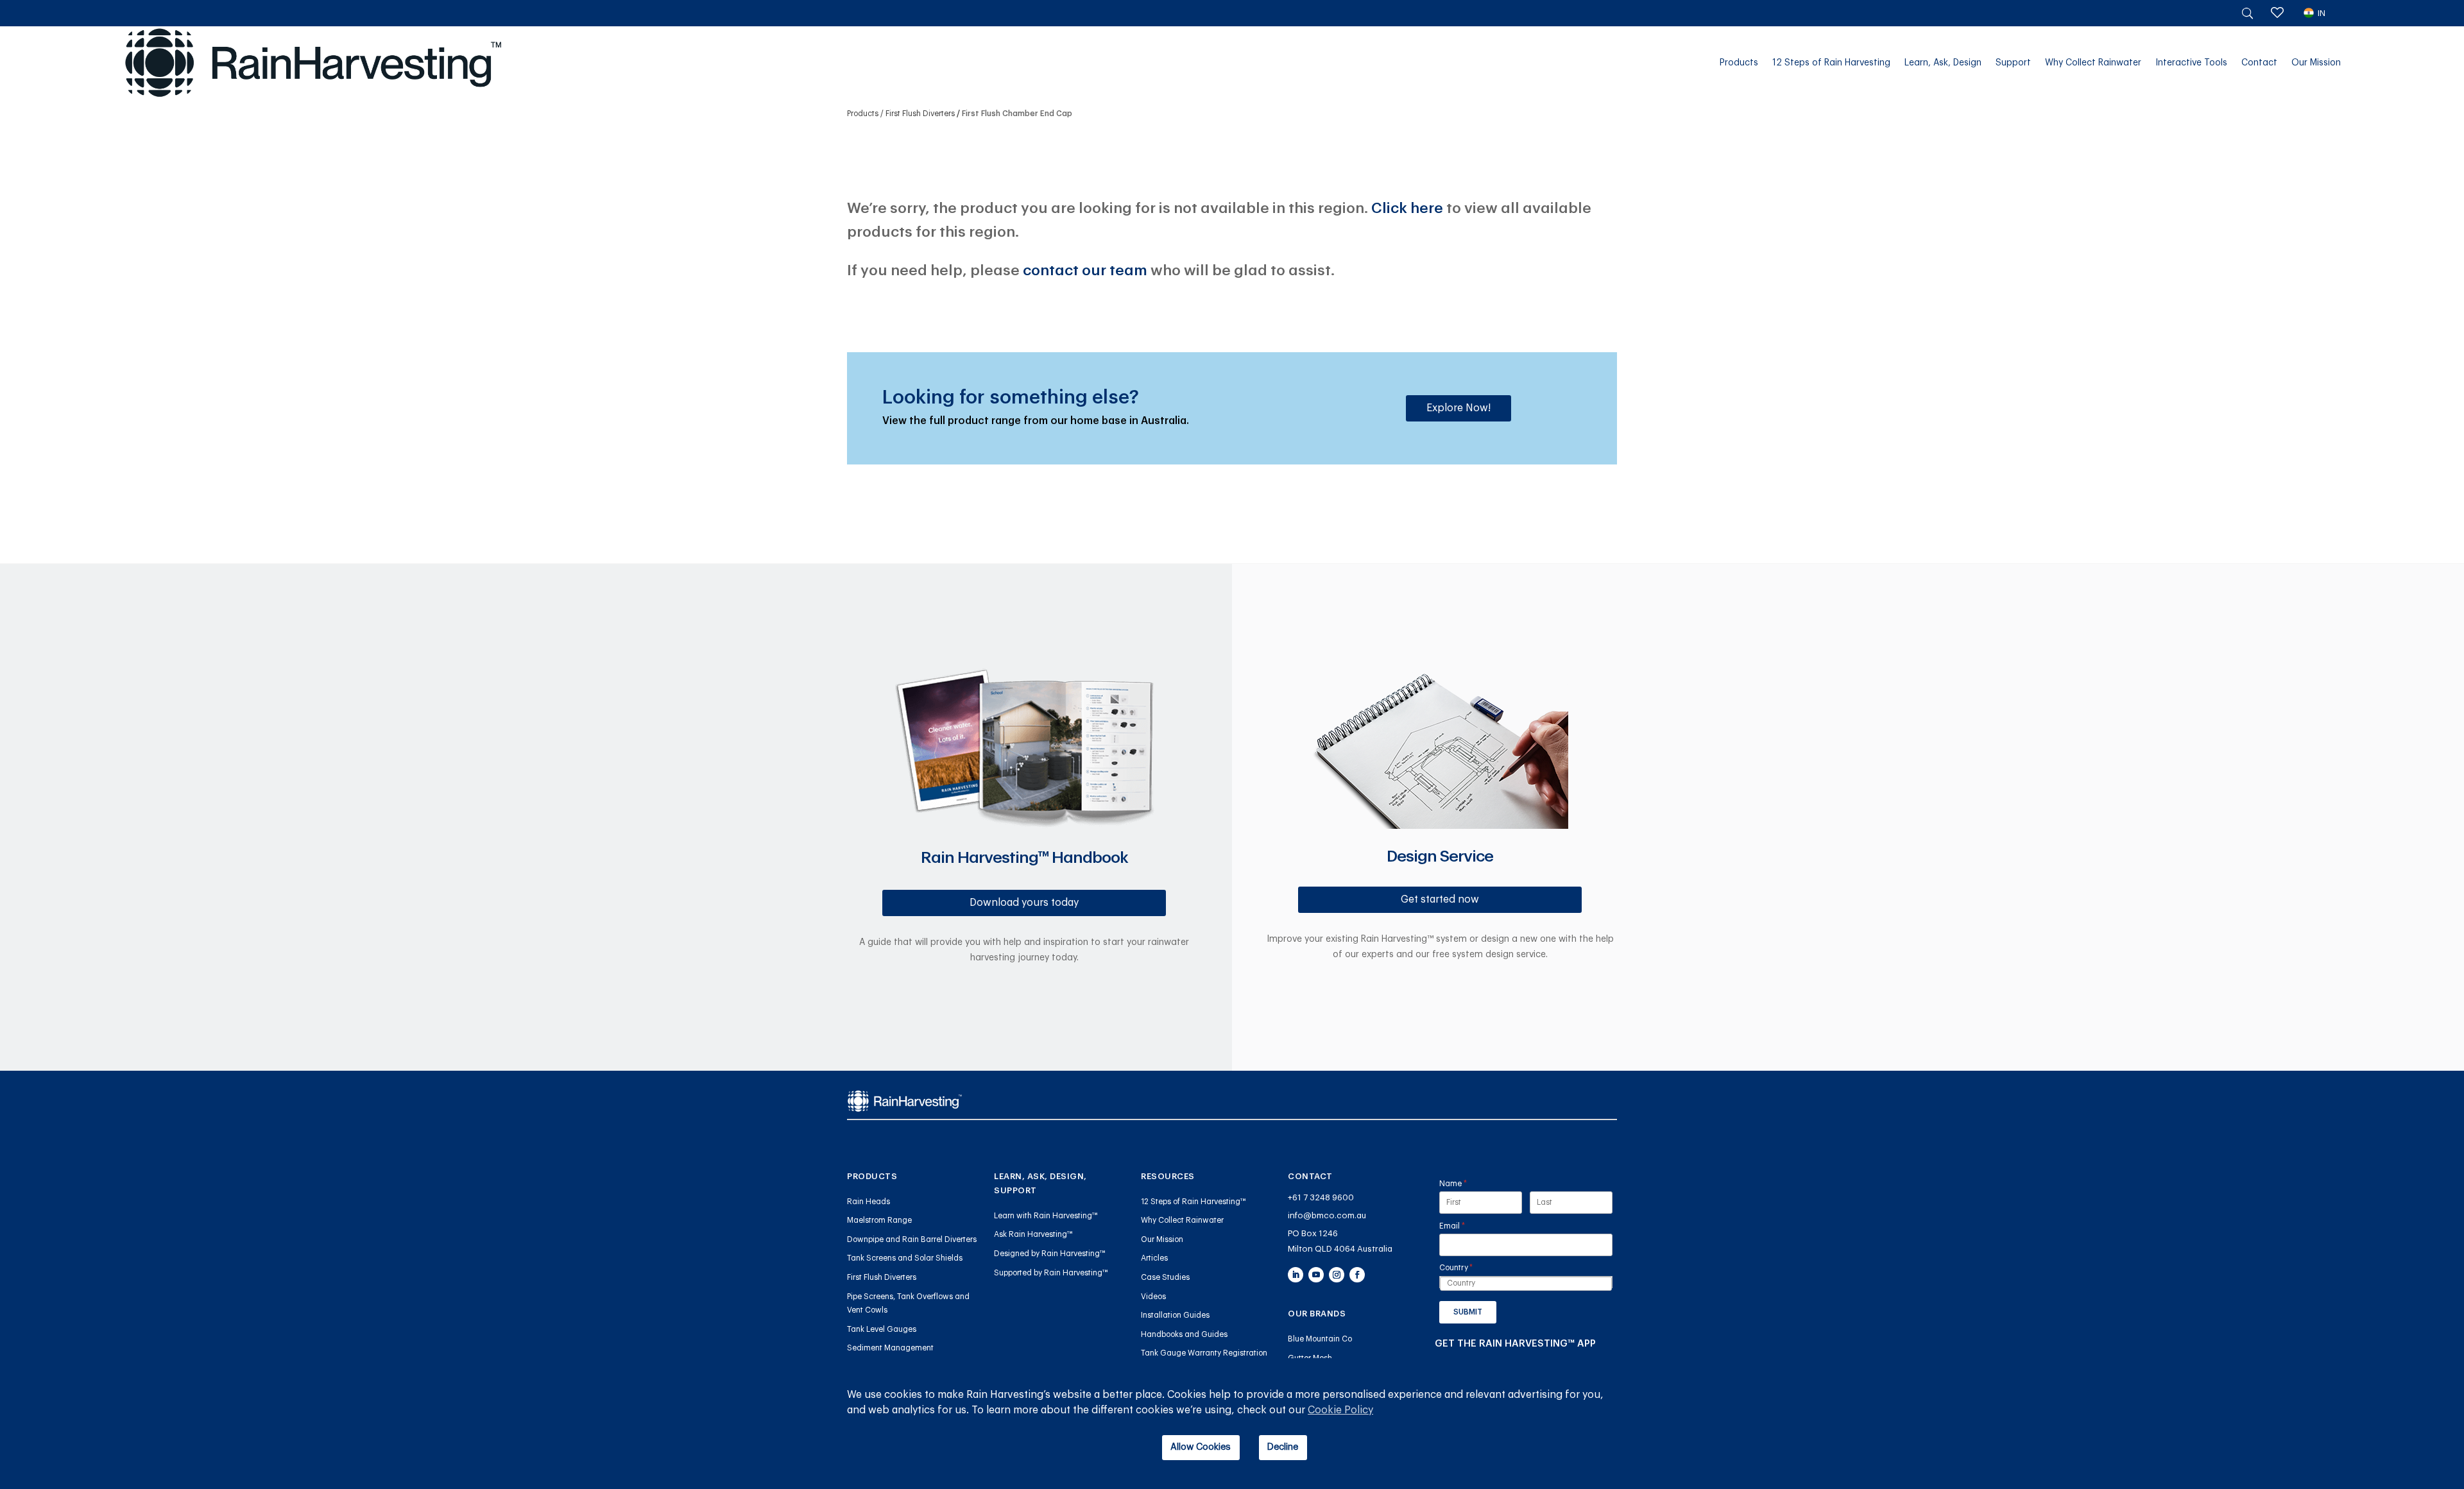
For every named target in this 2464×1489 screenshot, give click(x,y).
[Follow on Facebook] (1357, 1275)
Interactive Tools (2191, 63)
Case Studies (1165, 1277)
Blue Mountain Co (1320, 1339)
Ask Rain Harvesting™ (1033, 1234)
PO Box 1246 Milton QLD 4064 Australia (1340, 1241)
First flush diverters (920, 114)
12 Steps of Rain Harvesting (1831, 63)
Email (1468, 1226)
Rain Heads (868, 1202)
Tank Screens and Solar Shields (905, 1258)
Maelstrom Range (879, 1220)
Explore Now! (1459, 408)
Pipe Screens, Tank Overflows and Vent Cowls (908, 1304)
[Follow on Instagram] (1337, 1275)
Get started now (1440, 899)
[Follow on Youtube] (1316, 1275)
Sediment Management (890, 1348)
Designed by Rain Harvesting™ (1050, 1254)
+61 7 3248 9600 (1321, 1197)
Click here (1407, 208)
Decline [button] (1283, 1447)
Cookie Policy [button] (1340, 1410)
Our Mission (2316, 63)
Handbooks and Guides (1184, 1334)
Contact (2259, 63)
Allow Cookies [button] (1201, 1447)
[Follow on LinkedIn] (1296, 1275)
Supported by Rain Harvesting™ (1051, 1273)
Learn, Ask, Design (1943, 63)
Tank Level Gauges (882, 1329)
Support (2013, 63)
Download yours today (1024, 903)
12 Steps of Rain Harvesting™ (1193, 1202)
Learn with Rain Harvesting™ (1046, 1216)
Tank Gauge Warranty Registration (1204, 1353)
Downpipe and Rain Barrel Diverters (912, 1239)
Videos (1153, 1297)
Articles (1154, 1258)
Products (1739, 63)
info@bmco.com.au (1327, 1215)
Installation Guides (1175, 1315)
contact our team (1085, 270)
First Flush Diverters (882, 1277)
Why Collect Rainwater (2093, 63)
